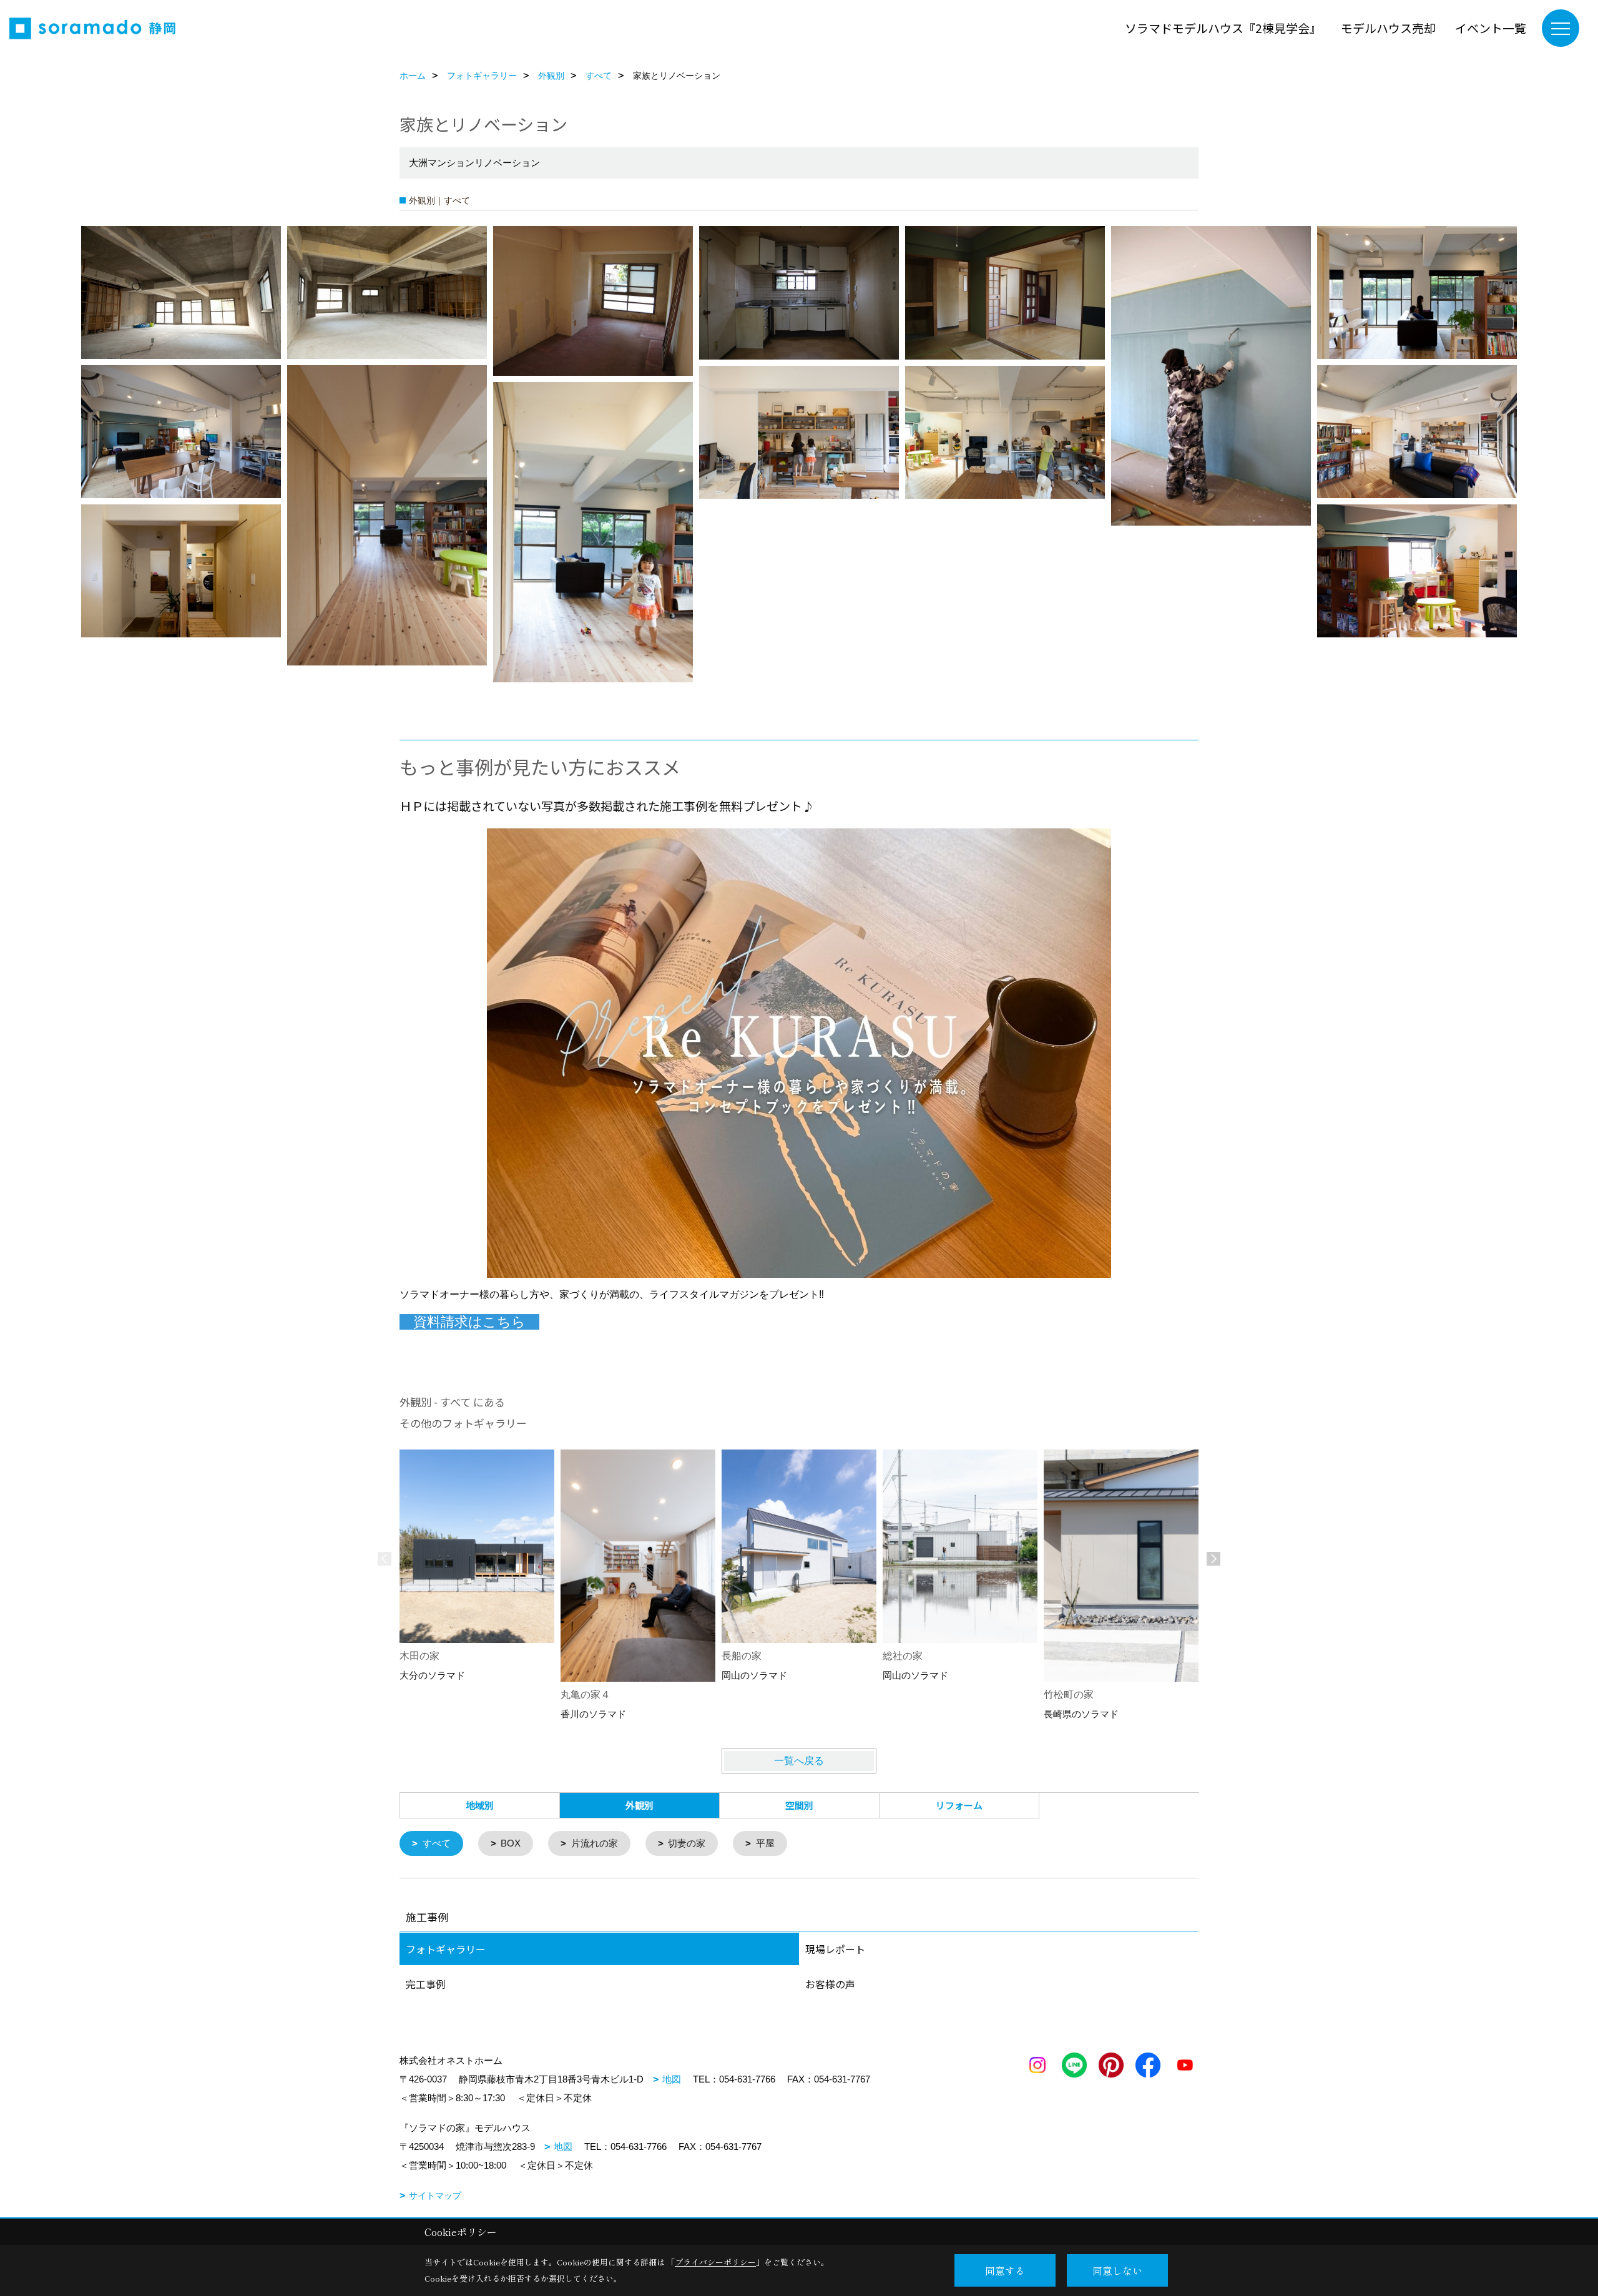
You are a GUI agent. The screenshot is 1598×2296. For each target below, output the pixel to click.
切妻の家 (687, 1843)
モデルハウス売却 (1388, 28)
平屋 (765, 1843)
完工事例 (426, 1984)
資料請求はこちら (469, 1322)
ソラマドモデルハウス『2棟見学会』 (1223, 28)
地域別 (480, 1805)
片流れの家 (595, 1843)
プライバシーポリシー (715, 2262)
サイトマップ (435, 2195)
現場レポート (835, 1949)
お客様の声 (830, 1984)
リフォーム (959, 1805)
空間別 (799, 1805)
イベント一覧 (1491, 28)
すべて (437, 1843)
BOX (511, 1843)
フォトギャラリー (446, 1949)
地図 (672, 2079)
